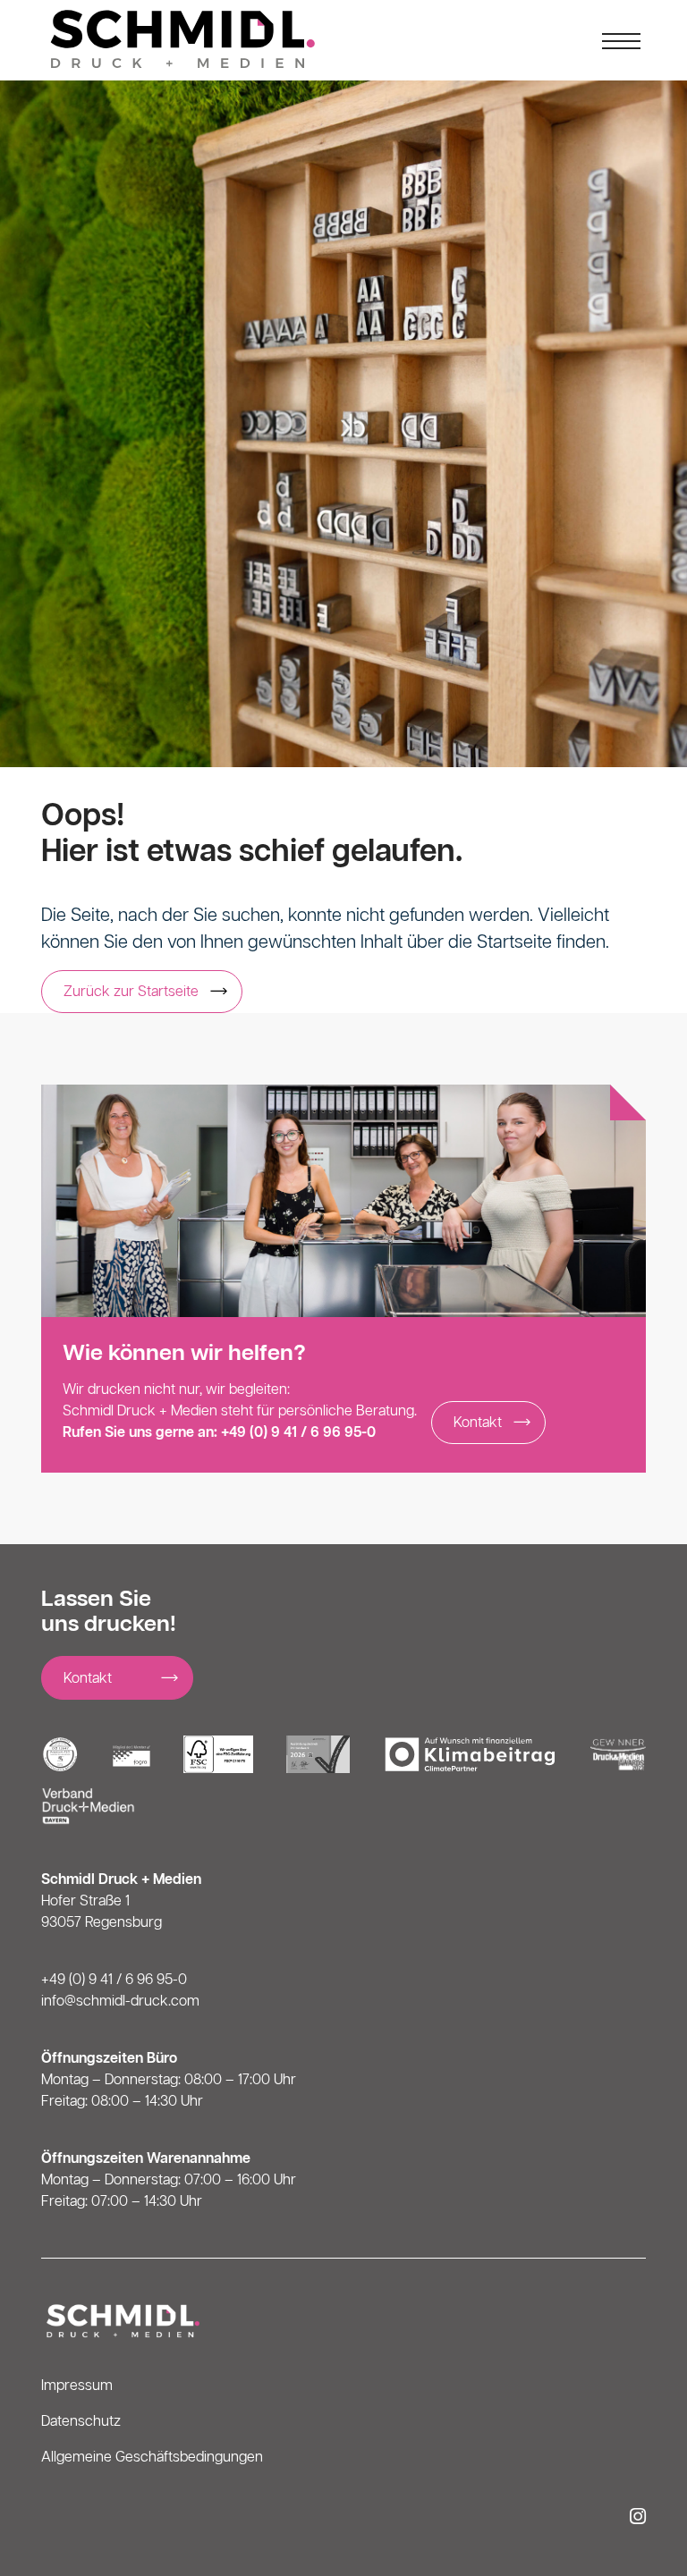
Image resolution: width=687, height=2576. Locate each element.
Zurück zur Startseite (131, 992)
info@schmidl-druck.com (120, 2002)
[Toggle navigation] (622, 40)
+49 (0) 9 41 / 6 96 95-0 (298, 1433)
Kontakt (478, 1423)
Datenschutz (81, 2422)
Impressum (77, 2386)
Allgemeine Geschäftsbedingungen (152, 2458)
